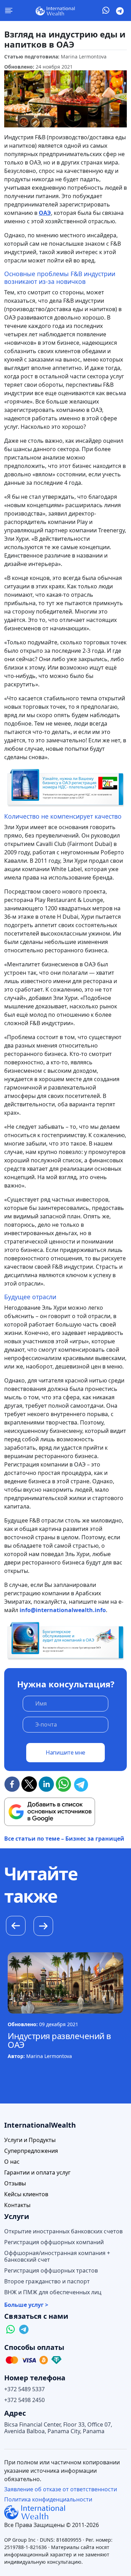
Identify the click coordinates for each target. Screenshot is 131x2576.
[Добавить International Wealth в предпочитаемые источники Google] (50, 1812)
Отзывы (15, 2183)
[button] (43, 1927)
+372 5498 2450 (24, 2400)
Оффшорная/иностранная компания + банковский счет (57, 2256)
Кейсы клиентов (26, 2194)
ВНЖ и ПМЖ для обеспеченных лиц (53, 2292)
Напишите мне (65, 1752)
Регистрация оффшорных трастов (51, 2271)
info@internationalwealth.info (63, 1610)
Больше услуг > (26, 2305)
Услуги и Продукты (30, 2140)
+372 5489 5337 (24, 2389)
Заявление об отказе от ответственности (61, 2489)
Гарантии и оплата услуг (37, 2173)
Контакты (17, 2205)
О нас (12, 2162)
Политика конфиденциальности (48, 2499)
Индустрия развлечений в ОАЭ (59, 2040)
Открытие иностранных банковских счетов (63, 2231)
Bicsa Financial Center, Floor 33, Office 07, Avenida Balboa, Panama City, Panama (58, 2428)
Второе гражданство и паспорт (47, 2281)
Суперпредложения (31, 2151)
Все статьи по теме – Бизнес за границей (64, 1839)
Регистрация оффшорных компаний (54, 2242)
